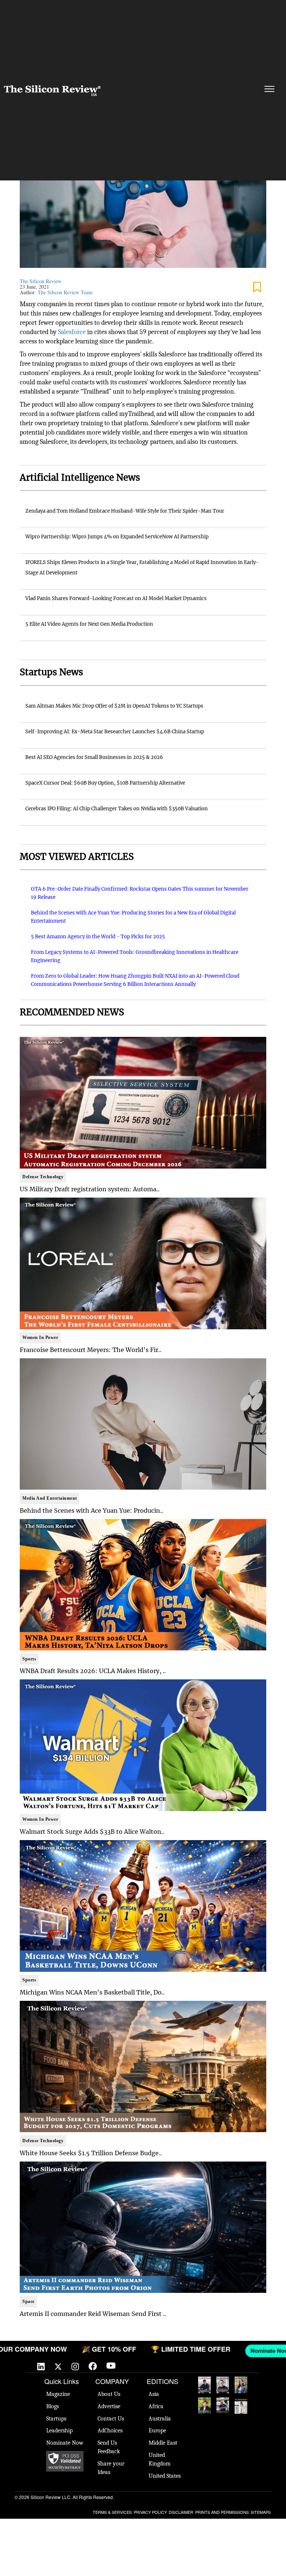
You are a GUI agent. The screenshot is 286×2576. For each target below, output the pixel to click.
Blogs (53, 2406)
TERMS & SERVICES (112, 2512)
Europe (157, 2431)
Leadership (59, 2431)
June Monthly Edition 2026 (241, 2406)
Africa (156, 2406)
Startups (56, 2419)
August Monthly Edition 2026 (204, 2385)
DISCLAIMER (181, 2512)
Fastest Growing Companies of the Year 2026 (241, 2385)
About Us (109, 2394)
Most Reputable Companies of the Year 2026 (223, 2406)
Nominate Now (65, 2443)
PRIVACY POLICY (150, 2512)
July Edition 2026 (204, 2406)
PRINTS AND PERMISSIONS (222, 2512)
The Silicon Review (41, 281)
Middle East (163, 2443)
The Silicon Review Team (65, 292)
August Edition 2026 (223, 2385)
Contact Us (111, 2419)
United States (165, 2476)
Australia (160, 2419)
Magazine (58, 2394)
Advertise (109, 2406)
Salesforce (72, 332)
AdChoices (110, 2431)
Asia (154, 2394)
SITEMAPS (261, 2512)
